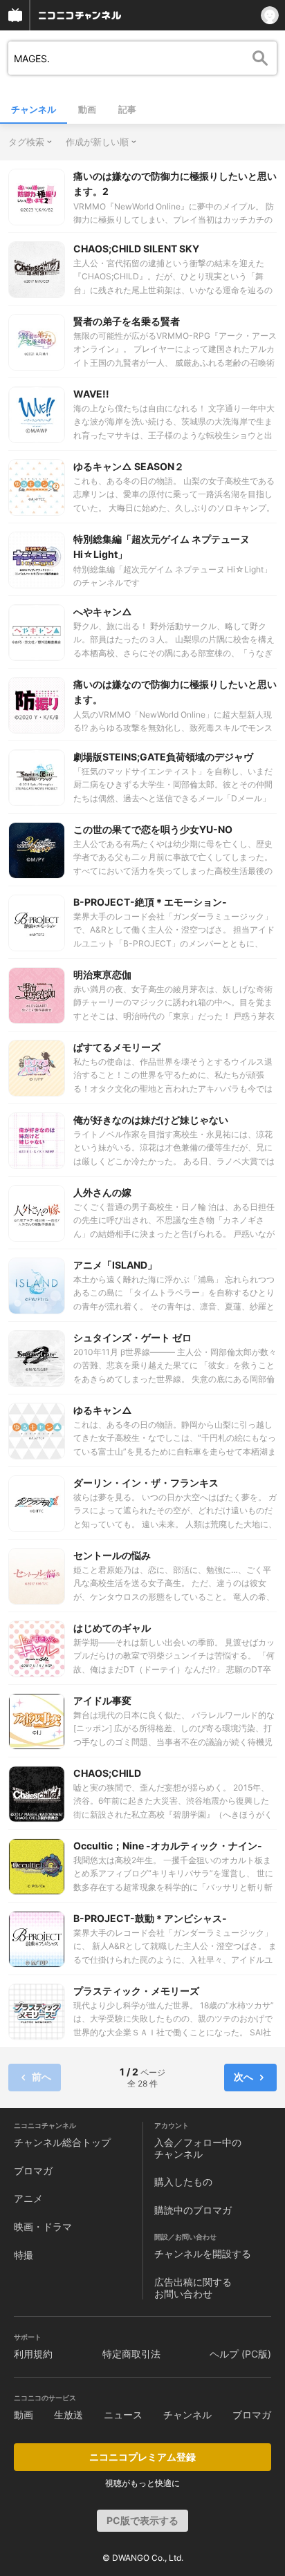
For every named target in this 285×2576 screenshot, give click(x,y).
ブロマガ (33, 2171)
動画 (87, 109)
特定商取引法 (131, 2354)
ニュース (123, 2415)
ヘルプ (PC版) (240, 2354)
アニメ (28, 2198)
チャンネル (34, 109)
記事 (127, 109)
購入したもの (183, 2182)
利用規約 (33, 2354)
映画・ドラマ (43, 2227)
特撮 (24, 2255)
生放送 (68, 2415)
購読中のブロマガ (193, 2210)
